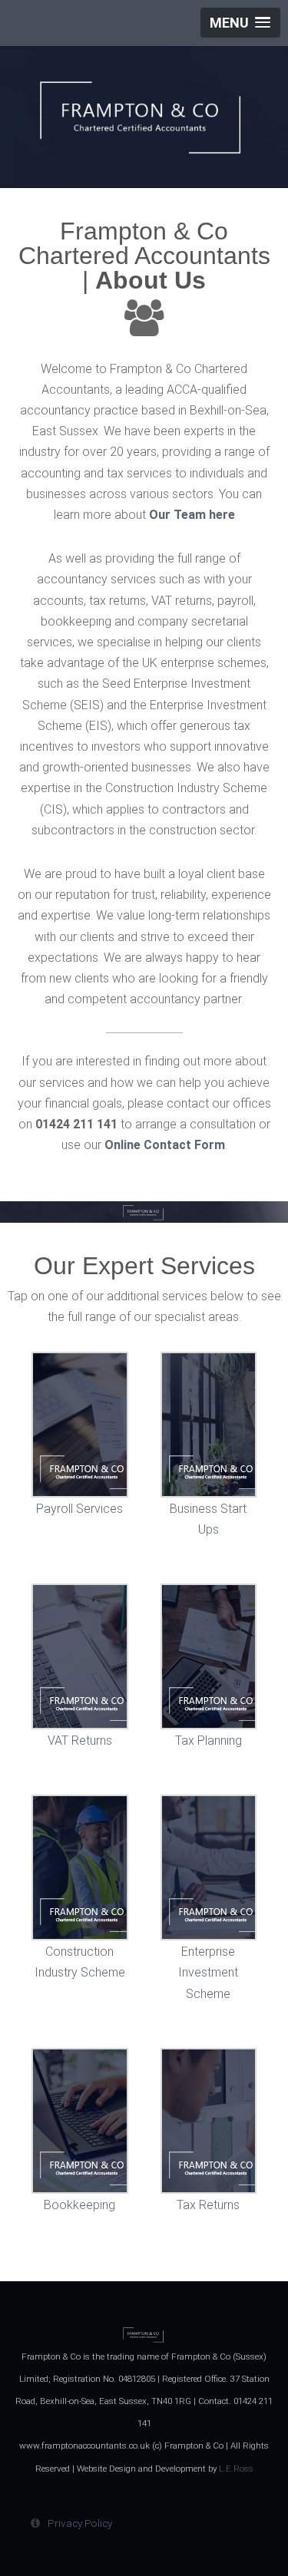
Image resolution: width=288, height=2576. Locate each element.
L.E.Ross (236, 2469)
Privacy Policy (80, 2523)
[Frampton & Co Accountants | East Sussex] (144, 124)
